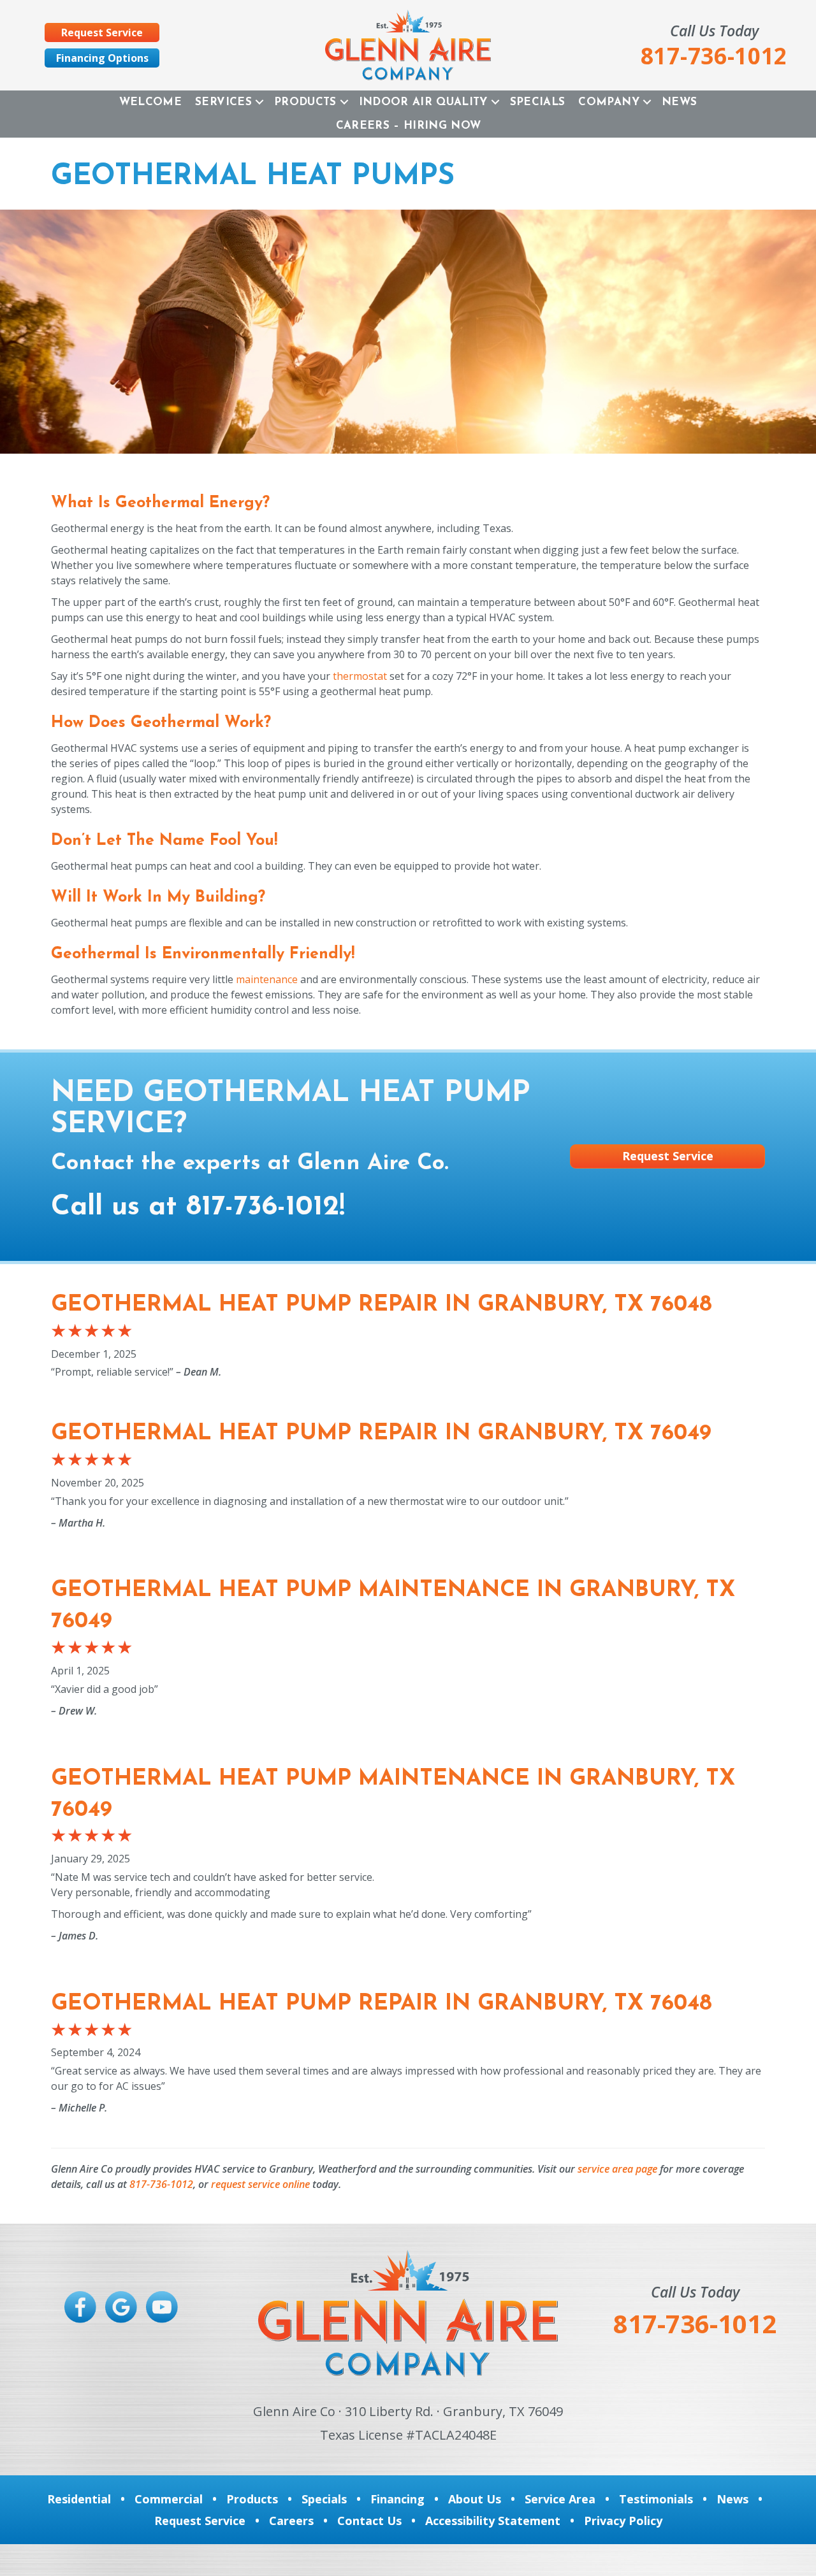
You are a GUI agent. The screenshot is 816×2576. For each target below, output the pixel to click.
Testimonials (656, 2499)
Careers (291, 2521)
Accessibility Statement (493, 2521)
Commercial (169, 2499)
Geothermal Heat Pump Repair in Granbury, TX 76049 (381, 1434)
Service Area (560, 2499)
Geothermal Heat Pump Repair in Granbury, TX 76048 (382, 1305)
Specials (538, 102)
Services (223, 102)
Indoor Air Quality (423, 102)
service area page (617, 2169)
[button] (259, 102)
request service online (260, 2184)
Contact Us (369, 2521)
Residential (79, 2499)
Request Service (200, 2521)
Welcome (150, 102)
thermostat (360, 676)
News (679, 102)
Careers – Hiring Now (409, 126)
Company (608, 102)
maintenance (267, 979)
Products (305, 102)
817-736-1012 (263, 1207)
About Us (475, 2499)
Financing (397, 2499)
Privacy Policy (623, 2521)
